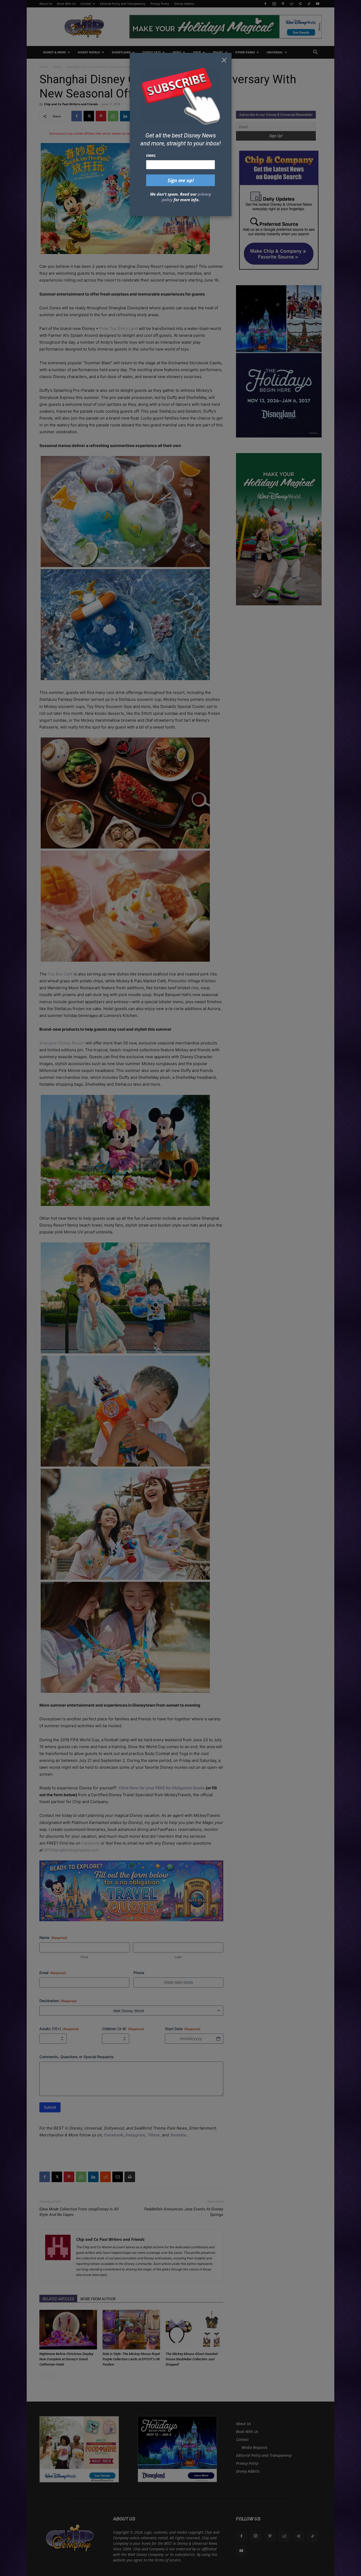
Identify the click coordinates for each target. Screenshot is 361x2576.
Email (151, 155)
